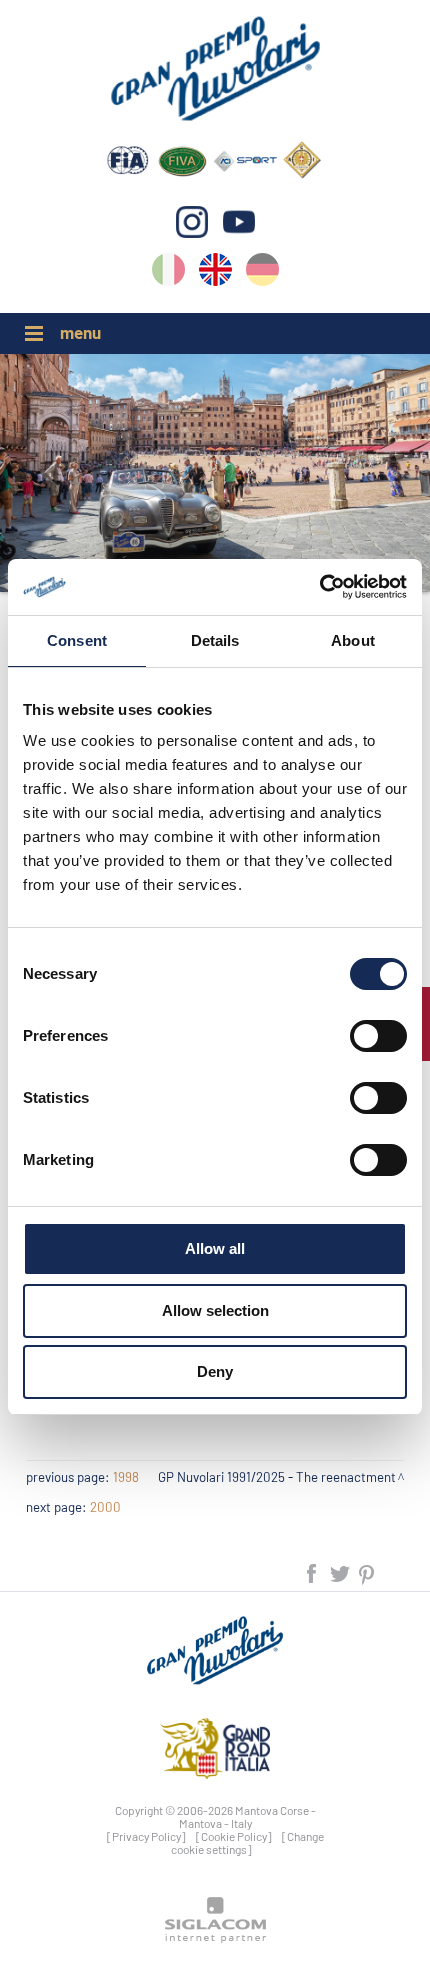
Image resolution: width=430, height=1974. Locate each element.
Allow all (215, 1248)
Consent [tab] (77, 640)
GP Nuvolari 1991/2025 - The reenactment (277, 1477)
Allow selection (215, 1310)
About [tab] (353, 640)
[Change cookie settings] (247, 1842)
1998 (126, 1477)
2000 (105, 1507)
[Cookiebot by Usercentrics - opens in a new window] (319, 587)
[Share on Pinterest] (367, 1571)
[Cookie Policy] (234, 1836)
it (168, 273)
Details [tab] (215, 640)
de (262, 273)
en (215, 273)
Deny (215, 1371)
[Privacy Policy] (146, 1836)
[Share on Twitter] (341, 1571)
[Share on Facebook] (313, 1571)
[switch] (378, 1036)
